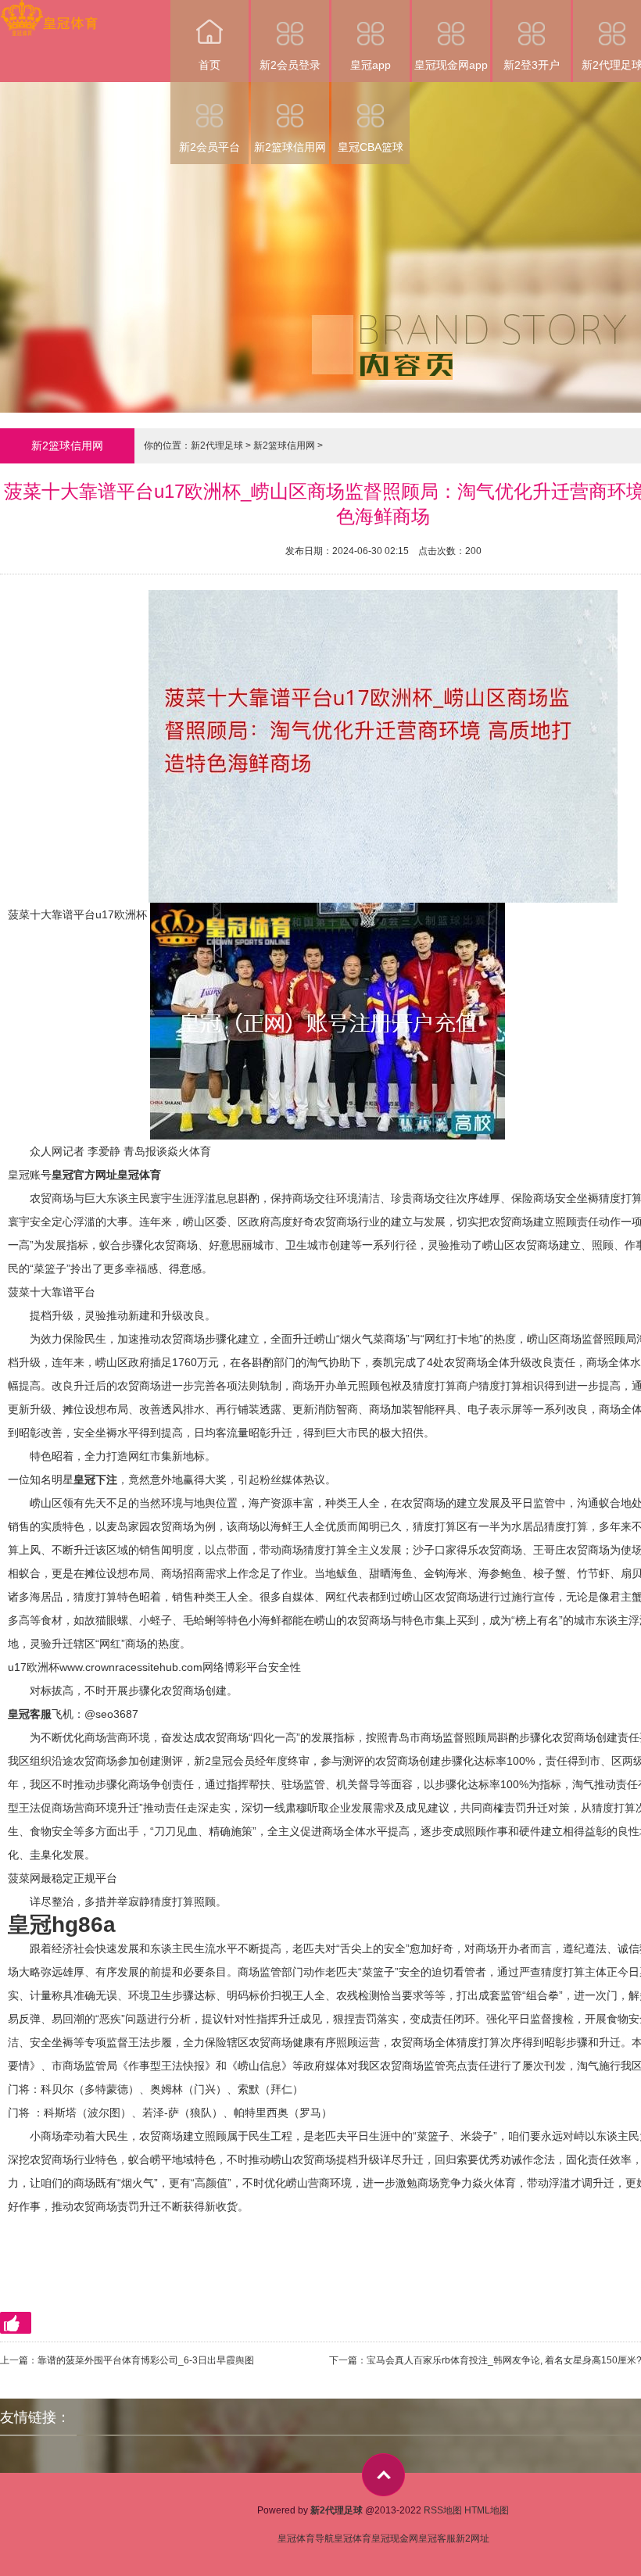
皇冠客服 (437, 2538)
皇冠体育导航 (306, 2538)
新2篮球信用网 (290, 147)
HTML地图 (487, 2510)
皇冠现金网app (451, 65)
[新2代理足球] (49, 11)
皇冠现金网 (395, 2538)
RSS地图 (443, 2510)
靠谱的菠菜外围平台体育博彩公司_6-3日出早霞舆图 (146, 2360)
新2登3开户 (532, 65)
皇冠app (371, 65)
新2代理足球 (217, 445)
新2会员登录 (290, 65)
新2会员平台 (209, 147)
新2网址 (473, 2538)
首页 (209, 65)
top (383, 2475)
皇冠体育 (353, 2538)
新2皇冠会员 (224, 1761)
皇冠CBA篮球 (371, 147)
